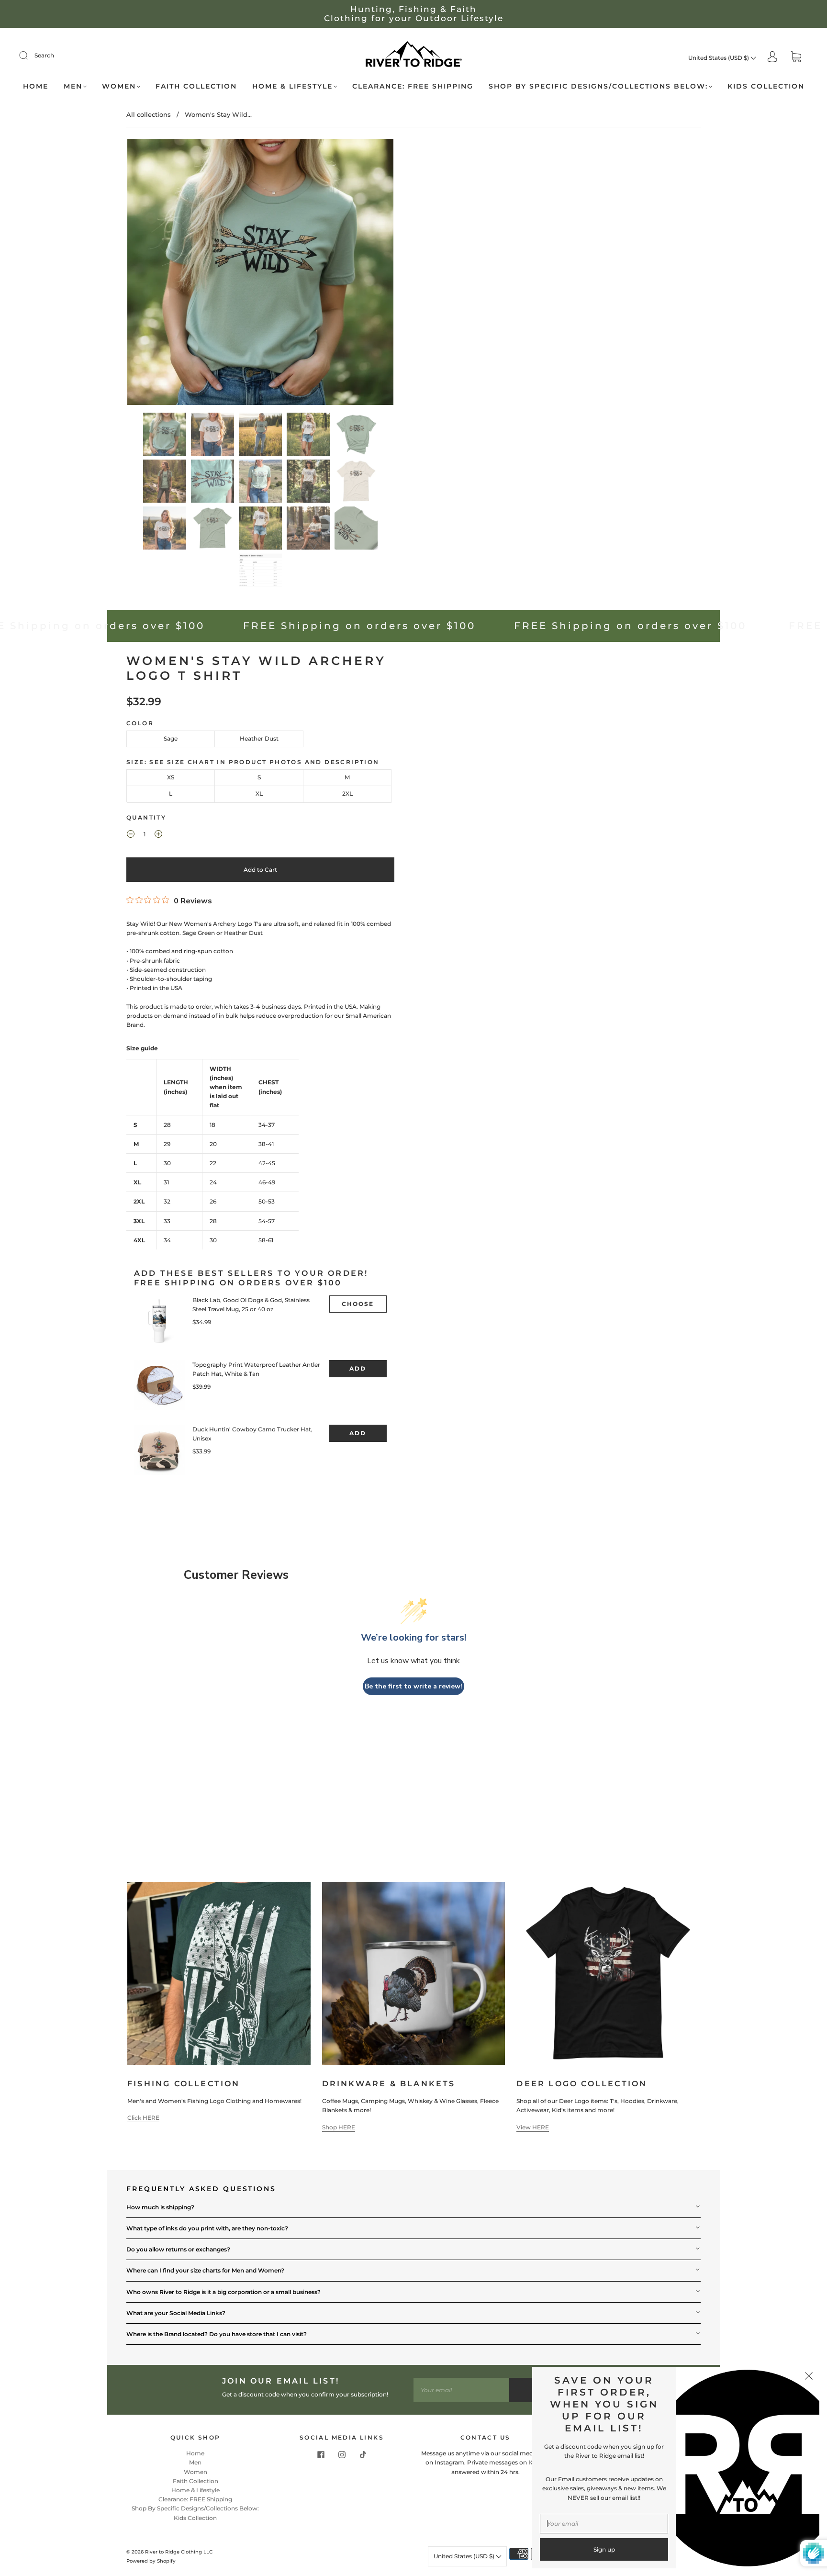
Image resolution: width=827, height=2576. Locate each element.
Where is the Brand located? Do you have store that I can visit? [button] (217, 2334)
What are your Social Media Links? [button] (176, 2313)
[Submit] (30, 56)
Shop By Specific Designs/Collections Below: (598, 86)
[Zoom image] (260, 274)
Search (44, 55)
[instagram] (342, 2454)
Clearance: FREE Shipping (413, 86)
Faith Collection (196, 86)
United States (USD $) (719, 58)
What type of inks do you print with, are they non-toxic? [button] (207, 2228)
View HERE (533, 2127)
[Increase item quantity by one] (158, 835)
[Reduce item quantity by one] (131, 835)
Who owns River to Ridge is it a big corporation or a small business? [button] (224, 2292)
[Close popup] (809, 2377)
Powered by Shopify (151, 2561)
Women (119, 86)
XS (171, 777)
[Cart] (796, 58)
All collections (149, 114)
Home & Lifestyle (292, 86)
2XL (347, 793)
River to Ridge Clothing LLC (179, 2552)
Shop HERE (339, 2127)
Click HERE (143, 2118)
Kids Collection (766, 86)
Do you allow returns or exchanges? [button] (178, 2249)
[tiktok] (363, 2454)
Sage (171, 738)
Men (73, 86)
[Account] (772, 58)
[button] (154, 274)
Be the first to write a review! (413, 1686)
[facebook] (321, 2454)
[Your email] (461, 2390)
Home (36, 86)
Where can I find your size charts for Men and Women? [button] (205, 2270)
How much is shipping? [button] (160, 2207)
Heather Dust (259, 738)
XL (259, 793)
